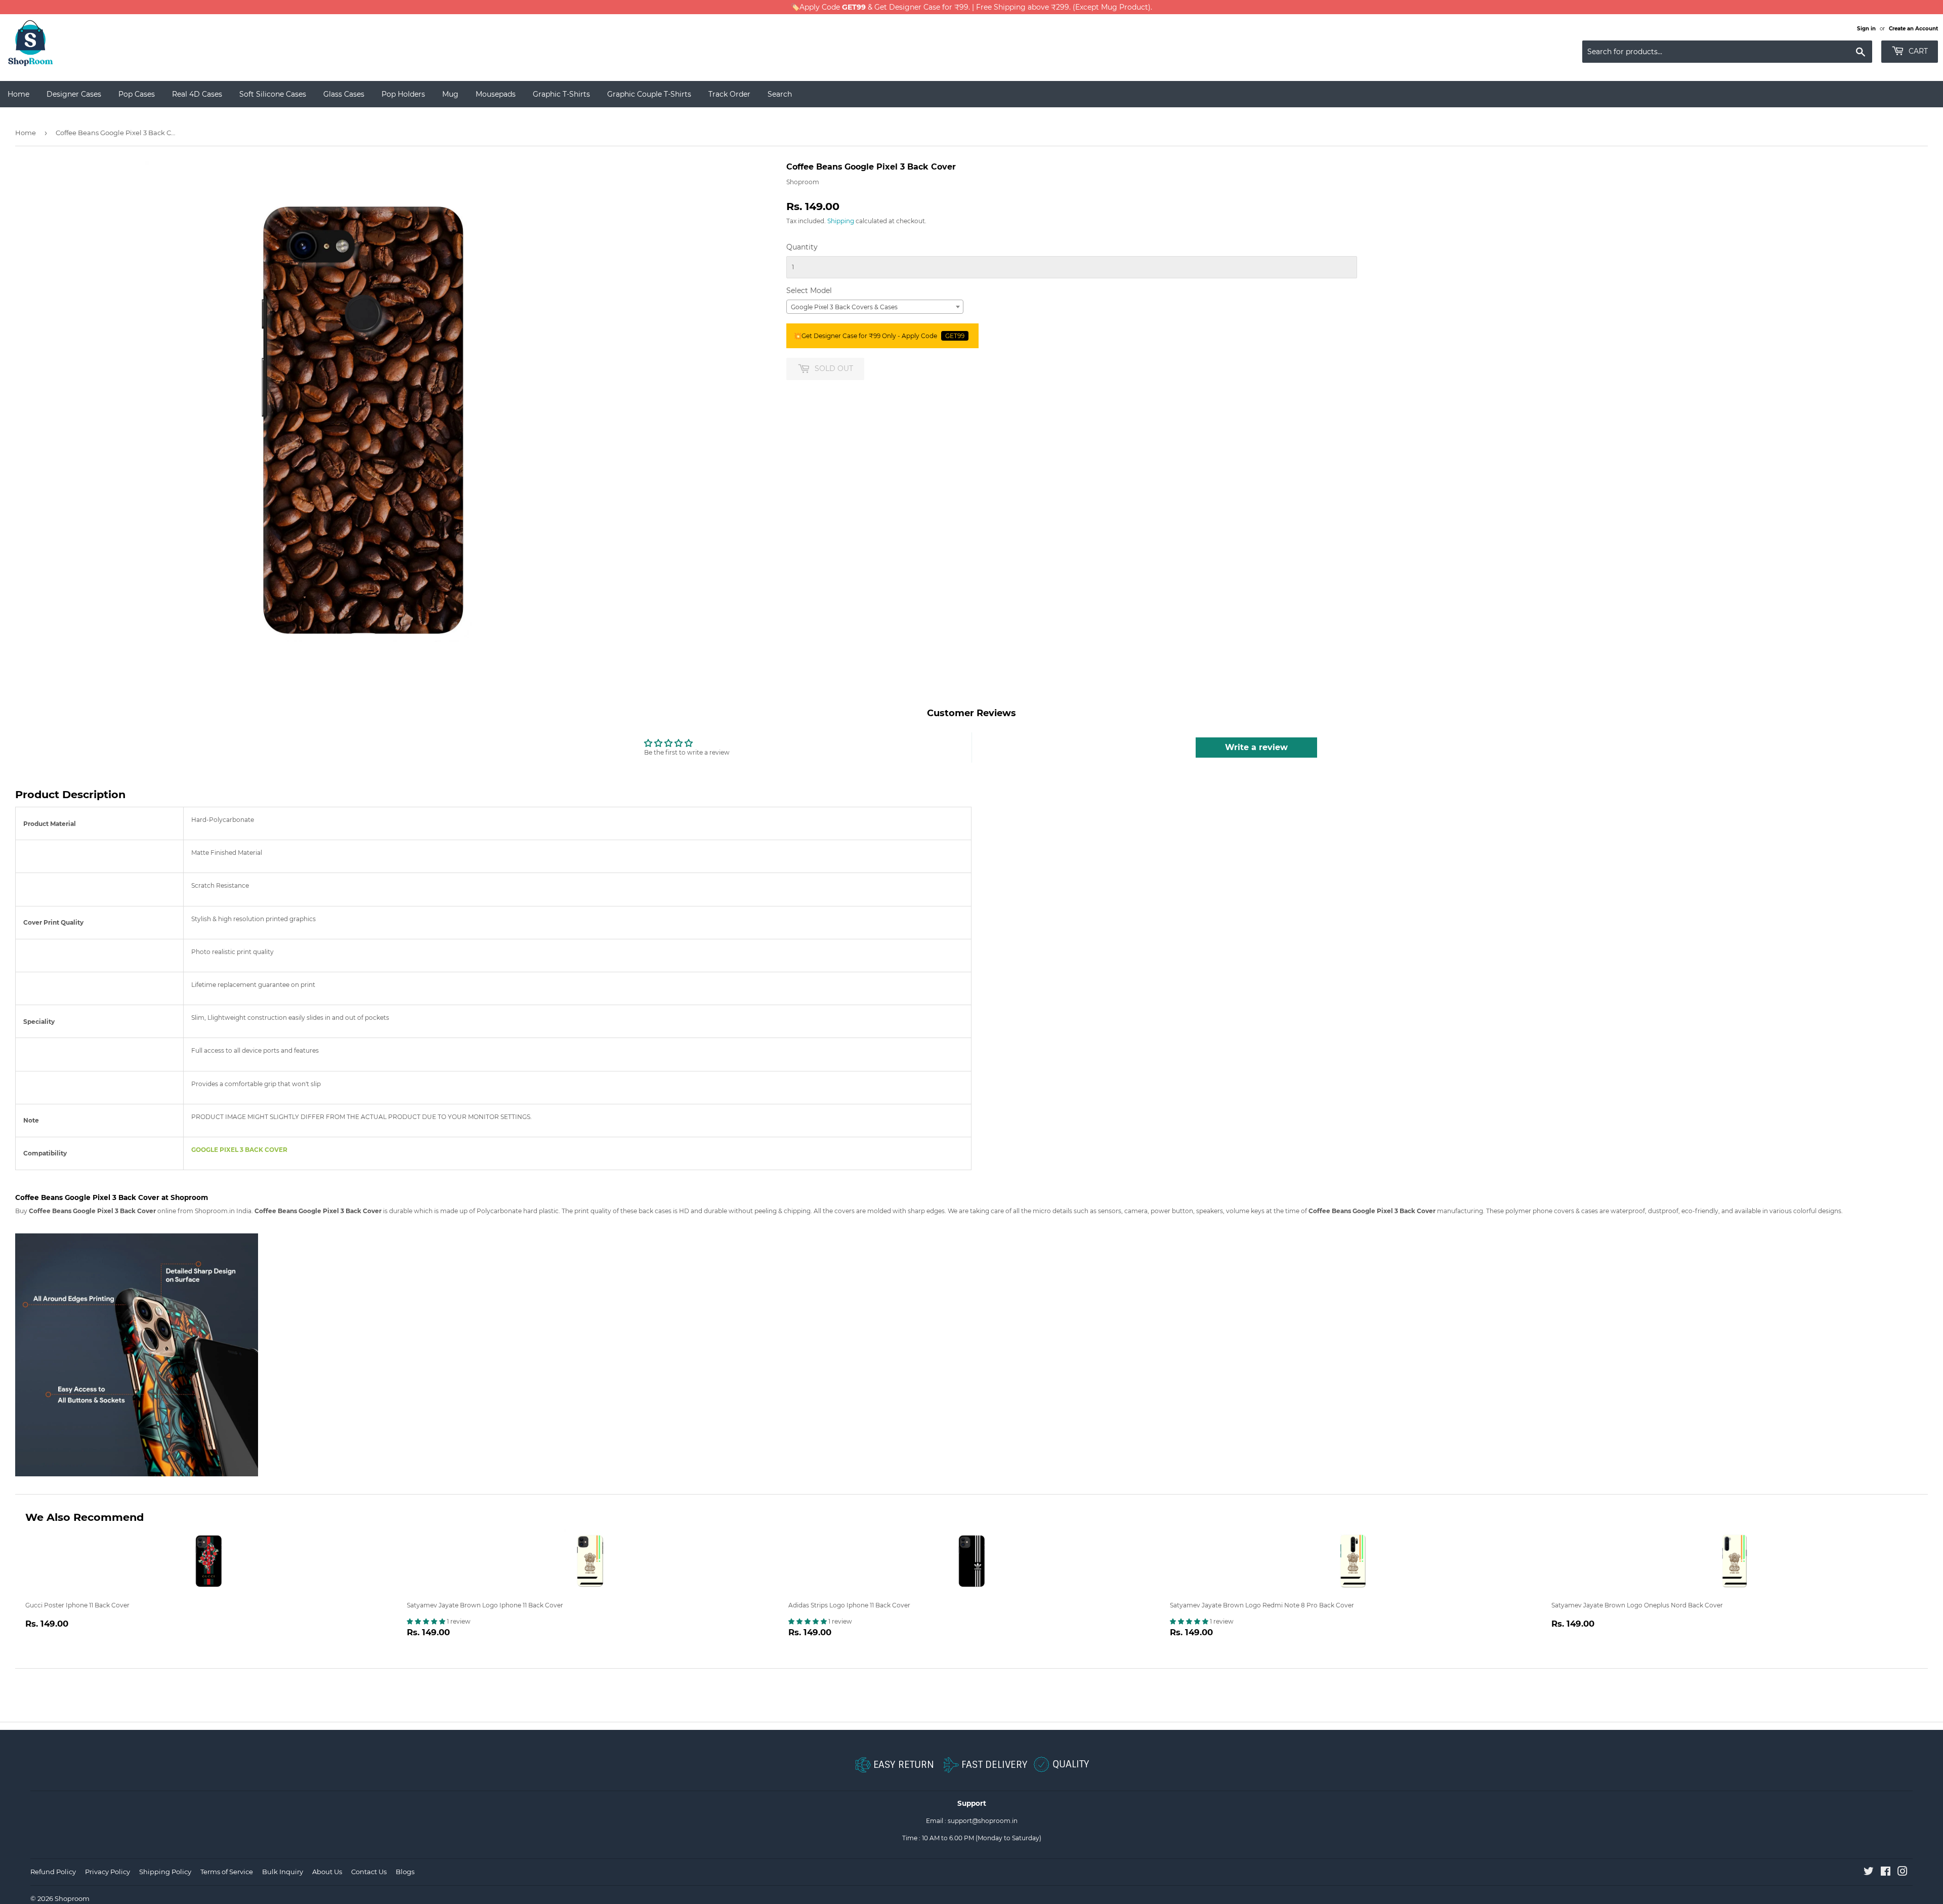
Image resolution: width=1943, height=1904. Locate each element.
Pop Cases (137, 94)
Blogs (405, 1872)
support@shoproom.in (983, 1821)
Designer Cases (74, 94)
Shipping (841, 221)
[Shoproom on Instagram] (1903, 1873)
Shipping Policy (165, 1872)
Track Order (729, 94)
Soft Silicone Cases (273, 94)
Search (780, 94)
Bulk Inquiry (283, 1872)
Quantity (802, 247)
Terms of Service (227, 1872)
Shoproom (72, 1898)
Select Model (809, 291)
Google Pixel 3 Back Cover (239, 1150)
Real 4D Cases (197, 94)
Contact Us (369, 1872)
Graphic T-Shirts (561, 94)
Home (18, 94)
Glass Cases (344, 94)
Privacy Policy (108, 1872)
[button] (427, 1621)
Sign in (1866, 29)
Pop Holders (403, 94)
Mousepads (496, 94)
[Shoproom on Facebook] (1886, 1873)
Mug (450, 94)
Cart (1917, 51)
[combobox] (875, 307)
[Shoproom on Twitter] (1869, 1873)
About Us (327, 1872)
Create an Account (1913, 29)
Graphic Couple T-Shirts (649, 94)
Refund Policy (53, 1872)
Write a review (1256, 747)
